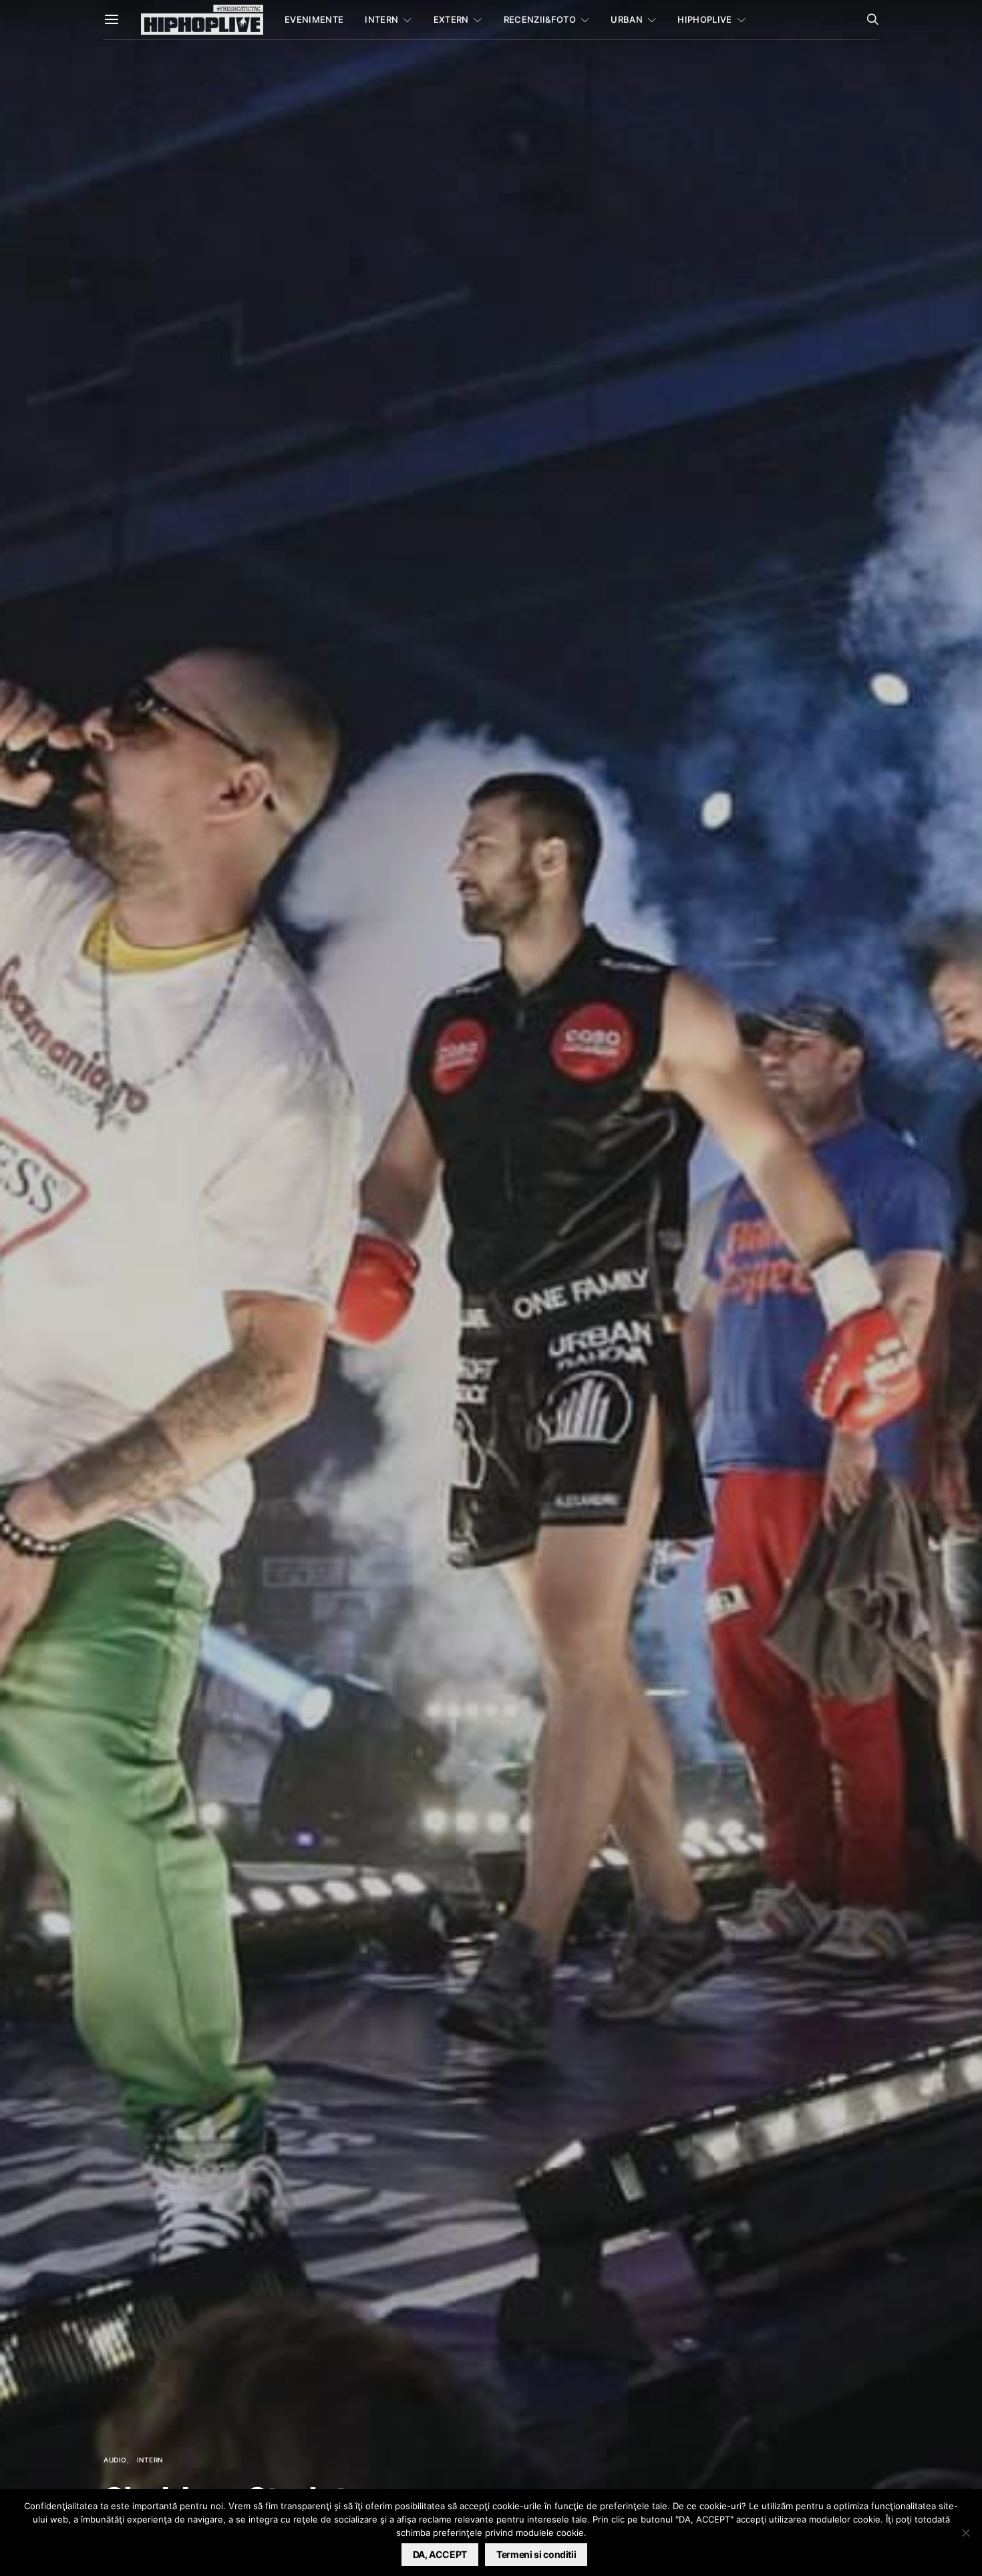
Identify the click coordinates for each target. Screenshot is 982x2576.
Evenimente (314, 19)
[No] (965, 2533)
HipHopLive (704, 19)
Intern (381, 19)
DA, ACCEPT (440, 2554)
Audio (115, 2460)
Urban (627, 19)
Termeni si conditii (536, 2554)
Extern (451, 19)
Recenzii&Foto (540, 19)
